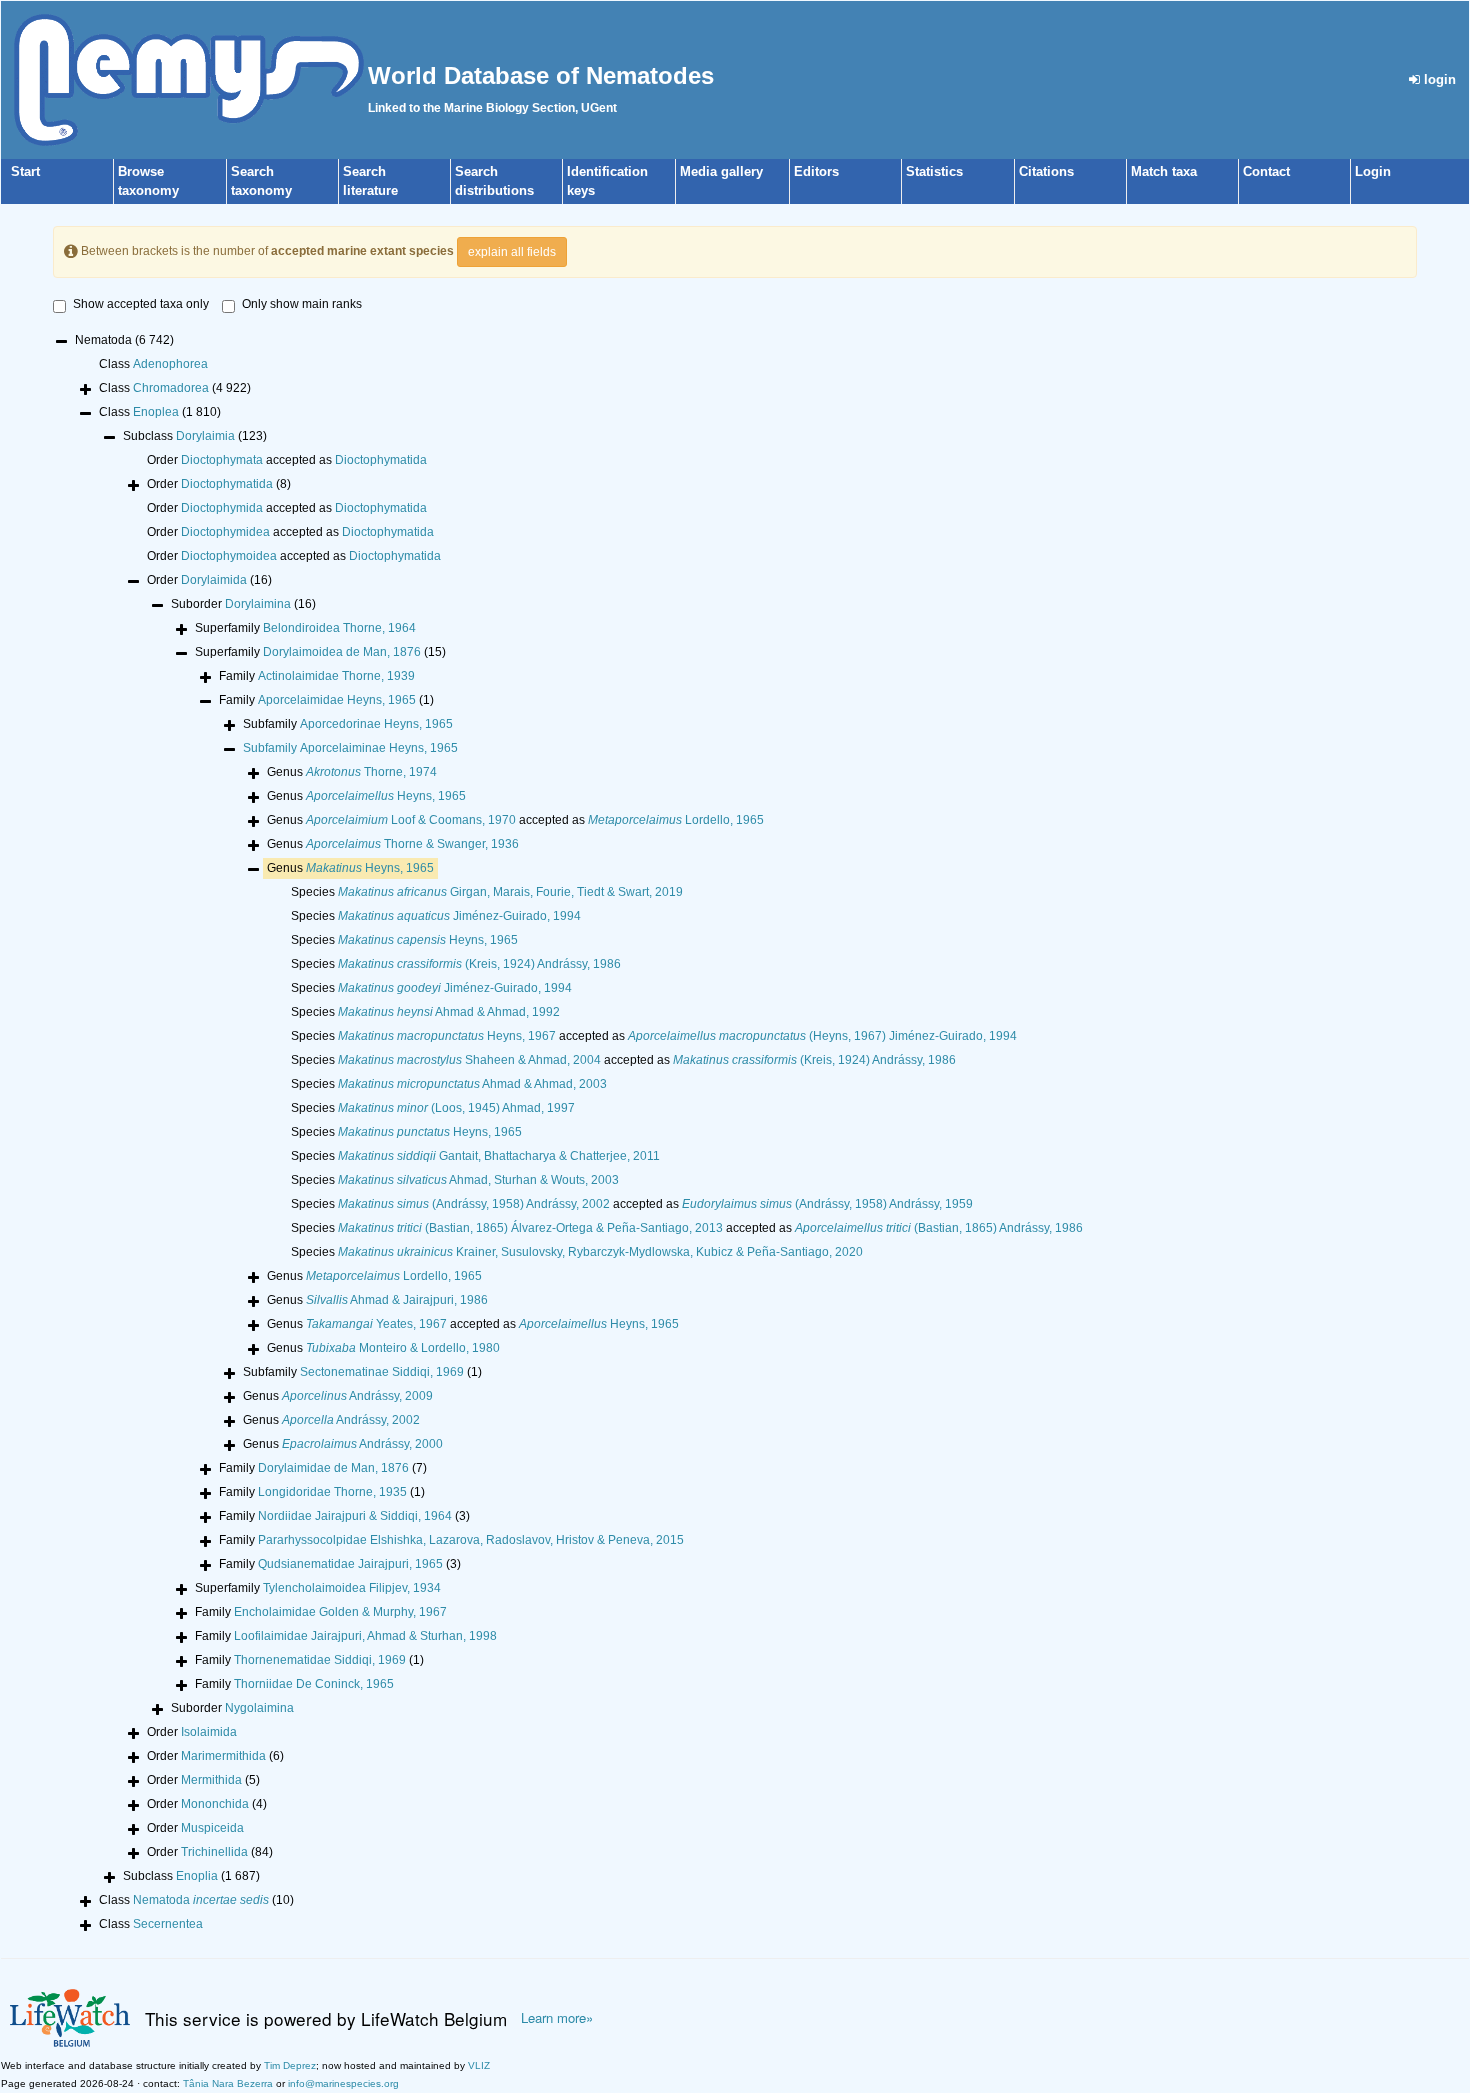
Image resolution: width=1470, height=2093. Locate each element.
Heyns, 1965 (386, 796)
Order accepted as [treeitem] (287, 460)
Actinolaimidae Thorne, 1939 (336, 676)
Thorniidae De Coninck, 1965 (314, 1684)
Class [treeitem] (153, 364)
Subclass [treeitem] (195, 436)
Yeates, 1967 (376, 1324)
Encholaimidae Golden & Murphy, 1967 (340, 1612)
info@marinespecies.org (343, 2083)
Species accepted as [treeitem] (654, 1036)
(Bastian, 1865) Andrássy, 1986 (939, 1228)
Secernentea (168, 1924)
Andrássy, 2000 (362, 1444)
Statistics (934, 171)
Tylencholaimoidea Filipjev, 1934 (352, 1588)
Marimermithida (223, 1756)
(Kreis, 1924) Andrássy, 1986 (479, 964)
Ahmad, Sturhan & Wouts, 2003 (478, 1180)
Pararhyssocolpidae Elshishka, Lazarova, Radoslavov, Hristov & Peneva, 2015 (471, 1540)
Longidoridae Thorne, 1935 (332, 1492)
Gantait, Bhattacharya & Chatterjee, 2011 (499, 1156)
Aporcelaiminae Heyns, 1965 (379, 748)
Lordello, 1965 (676, 820)
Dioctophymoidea (229, 556)
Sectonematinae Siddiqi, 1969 (382, 1372)
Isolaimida (209, 1732)
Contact (1266, 171)
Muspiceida (212, 1828)
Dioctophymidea (225, 532)
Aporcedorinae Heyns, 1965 (376, 724)
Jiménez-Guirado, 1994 (459, 916)
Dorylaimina (258, 604)
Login (1373, 171)
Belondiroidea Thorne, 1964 (339, 628)
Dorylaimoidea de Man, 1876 (342, 652)
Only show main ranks (302, 304)
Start (25, 171)
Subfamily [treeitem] (348, 724)
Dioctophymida (222, 508)
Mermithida (211, 1780)
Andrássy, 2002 (351, 1420)
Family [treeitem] (317, 676)
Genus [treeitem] (352, 772)
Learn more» (557, 2018)
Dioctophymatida (381, 460)
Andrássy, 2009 (357, 1396)
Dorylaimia (205, 436)
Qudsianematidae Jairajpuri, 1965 (350, 1564)
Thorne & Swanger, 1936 (412, 844)
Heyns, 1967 (447, 1036)
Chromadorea (171, 388)
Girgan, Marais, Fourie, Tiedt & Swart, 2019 (510, 892)
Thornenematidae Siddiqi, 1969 (320, 1660)
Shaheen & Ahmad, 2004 (469, 1060)
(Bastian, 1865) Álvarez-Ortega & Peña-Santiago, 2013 (530, 1228)
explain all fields (512, 252)
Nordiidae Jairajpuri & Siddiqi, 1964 (355, 1516)
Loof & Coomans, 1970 (411, 820)
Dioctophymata (222, 460)
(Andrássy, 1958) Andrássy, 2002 (474, 1204)
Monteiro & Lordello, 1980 (403, 1348)
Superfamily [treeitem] (305, 628)
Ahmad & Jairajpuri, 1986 (397, 1300)
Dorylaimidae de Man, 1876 (333, 1468)
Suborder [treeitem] (243, 604)
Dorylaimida (214, 580)
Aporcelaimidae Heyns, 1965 (337, 700)
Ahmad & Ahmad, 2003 (472, 1084)
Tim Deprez (290, 2065)
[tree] (735, 1134)
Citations (1046, 171)
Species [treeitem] (487, 892)
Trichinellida (214, 1852)
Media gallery (721, 171)
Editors (816, 171)
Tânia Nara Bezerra (228, 2083)
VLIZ (479, 2065)
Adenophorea (170, 364)
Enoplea (156, 412)
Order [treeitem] (219, 484)
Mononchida (215, 1804)
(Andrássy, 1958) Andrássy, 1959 (827, 1204)
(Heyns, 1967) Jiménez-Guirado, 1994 (822, 1036)
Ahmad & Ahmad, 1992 (449, 1012)
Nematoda (201, 1900)
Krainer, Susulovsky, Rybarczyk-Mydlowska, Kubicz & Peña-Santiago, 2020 (600, 1252)
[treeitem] (350, 748)
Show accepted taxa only (141, 304)
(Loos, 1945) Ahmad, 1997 (456, 1108)
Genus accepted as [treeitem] (515, 820)
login (1438, 79)
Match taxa (1164, 171)
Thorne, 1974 (371, 772)
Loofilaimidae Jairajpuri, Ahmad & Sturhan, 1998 (365, 1636)
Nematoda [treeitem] (124, 340)
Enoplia (197, 1876)
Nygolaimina (259, 1708)
